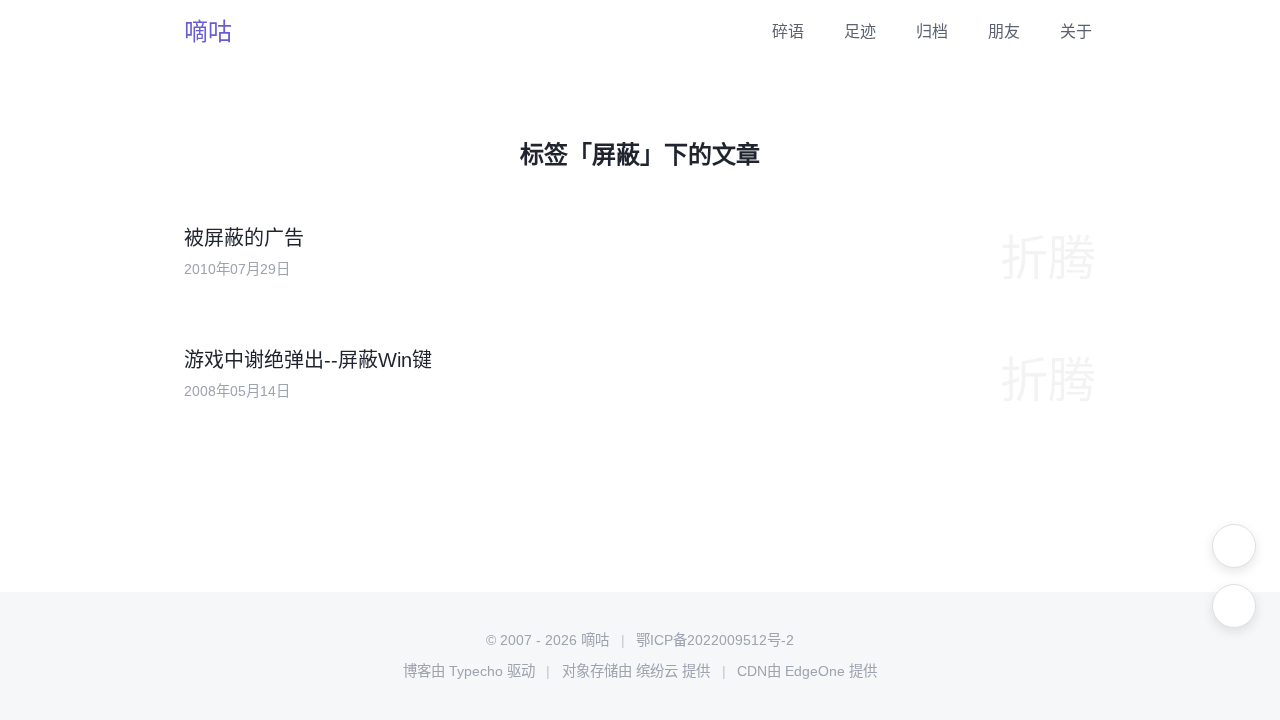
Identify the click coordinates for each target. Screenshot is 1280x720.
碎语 (788, 31)
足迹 (860, 31)
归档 (932, 31)
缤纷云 (657, 671)
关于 (1076, 31)
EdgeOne (815, 671)
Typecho (476, 671)
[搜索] (1234, 606)
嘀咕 (208, 31)
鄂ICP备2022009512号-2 (715, 640)
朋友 (1004, 31)
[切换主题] (1234, 546)
